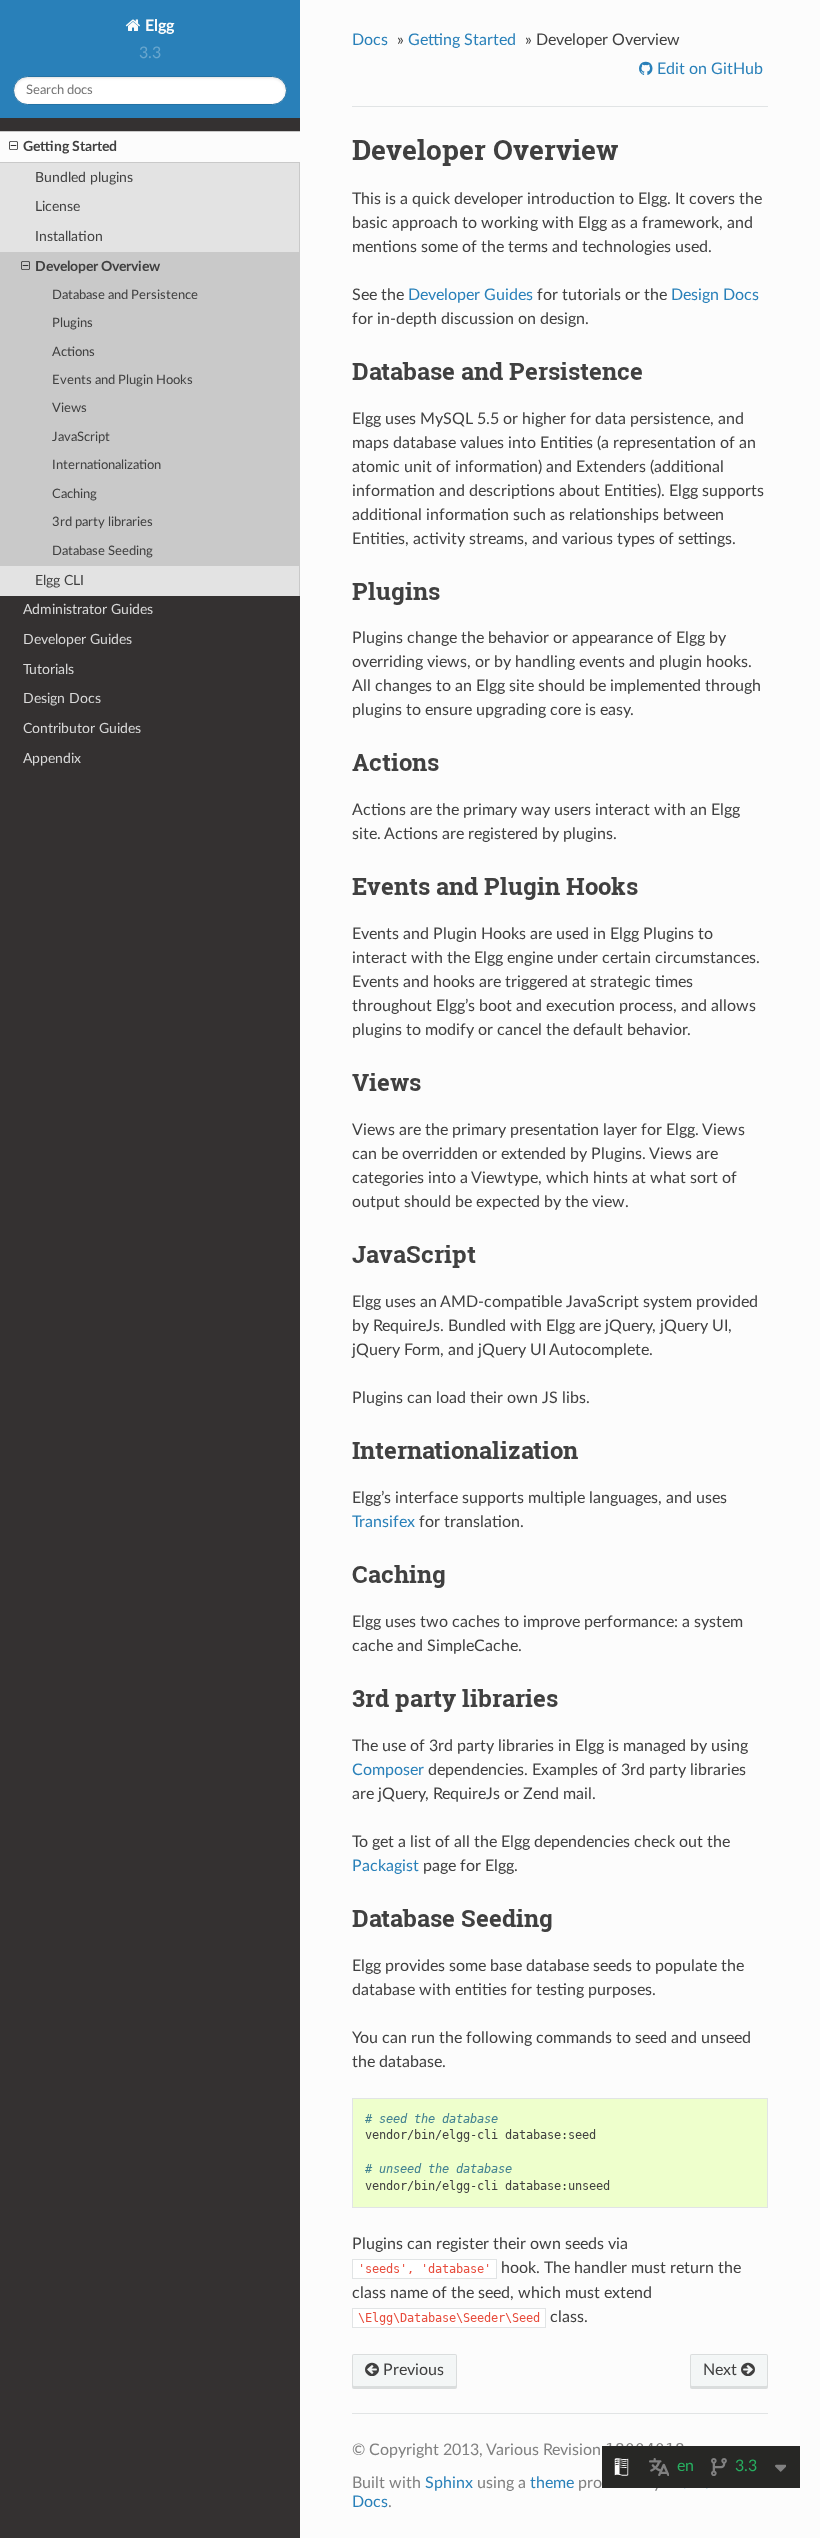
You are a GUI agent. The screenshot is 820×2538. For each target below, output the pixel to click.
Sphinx (449, 2483)
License (57, 206)
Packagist (385, 1866)
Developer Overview (97, 266)
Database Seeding (102, 551)
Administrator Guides (88, 609)
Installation (69, 236)
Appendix (52, 758)
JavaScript (81, 437)
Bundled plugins (84, 177)
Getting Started (70, 146)
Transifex (383, 1522)
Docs (370, 40)
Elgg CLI (59, 580)
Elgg (157, 26)
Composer (388, 1770)
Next (722, 2370)
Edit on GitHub (708, 69)
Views (69, 408)
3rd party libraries (102, 522)
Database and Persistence (125, 295)
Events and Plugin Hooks (122, 380)
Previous (411, 2370)
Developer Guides (77, 639)
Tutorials (48, 669)
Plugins (72, 323)
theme (552, 2483)
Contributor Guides (82, 728)
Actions (73, 352)
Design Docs (62, 698)
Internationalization (106, 465)
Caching (74, 494)
